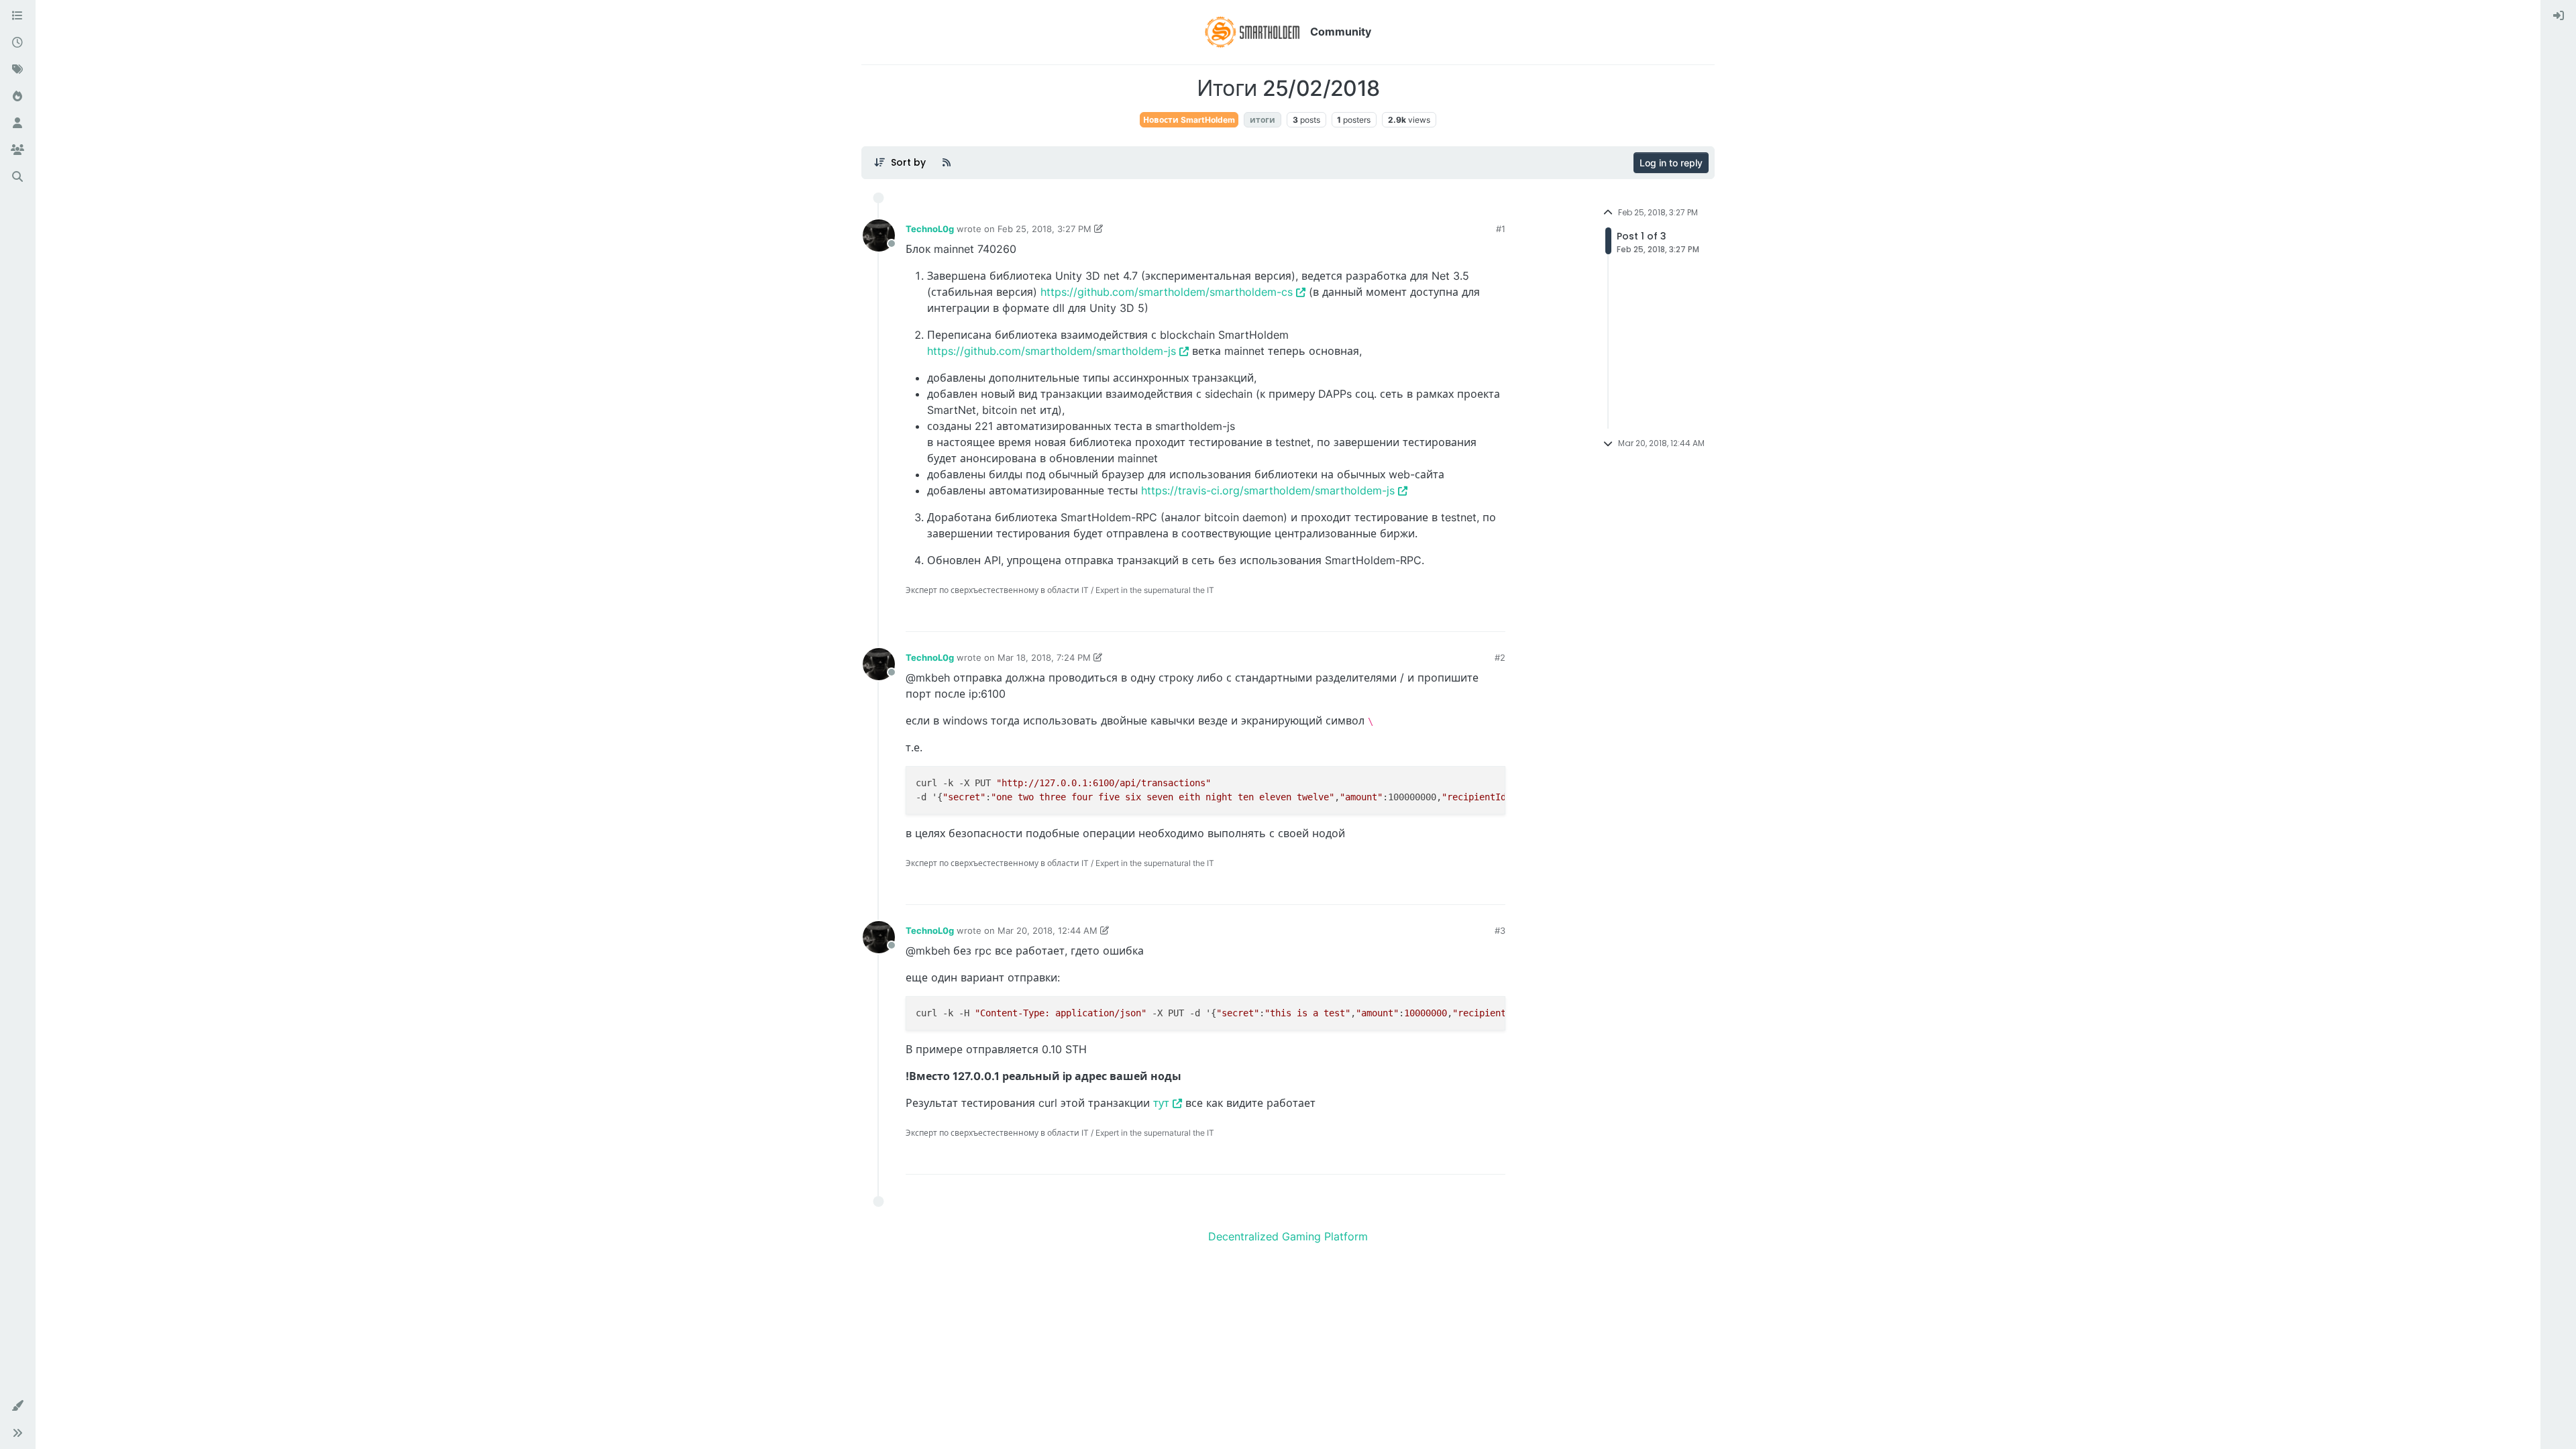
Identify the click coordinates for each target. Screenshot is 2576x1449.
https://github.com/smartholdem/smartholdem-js (1052, 351)
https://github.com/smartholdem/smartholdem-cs (1167, 292)
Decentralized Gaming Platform (1288, 1236)
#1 (1501, 229)
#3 (1500, 930)
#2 (1500, 657)
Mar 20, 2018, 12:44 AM (1048, 930)
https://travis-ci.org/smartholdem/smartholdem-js (1268, 490)
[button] (17, 1406)
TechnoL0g (930, 229)
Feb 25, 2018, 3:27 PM (1044, 229)
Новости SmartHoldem (1189, 120)
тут (1161, 1103)
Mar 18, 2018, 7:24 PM (1044, 657)
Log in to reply (1671, 163)
